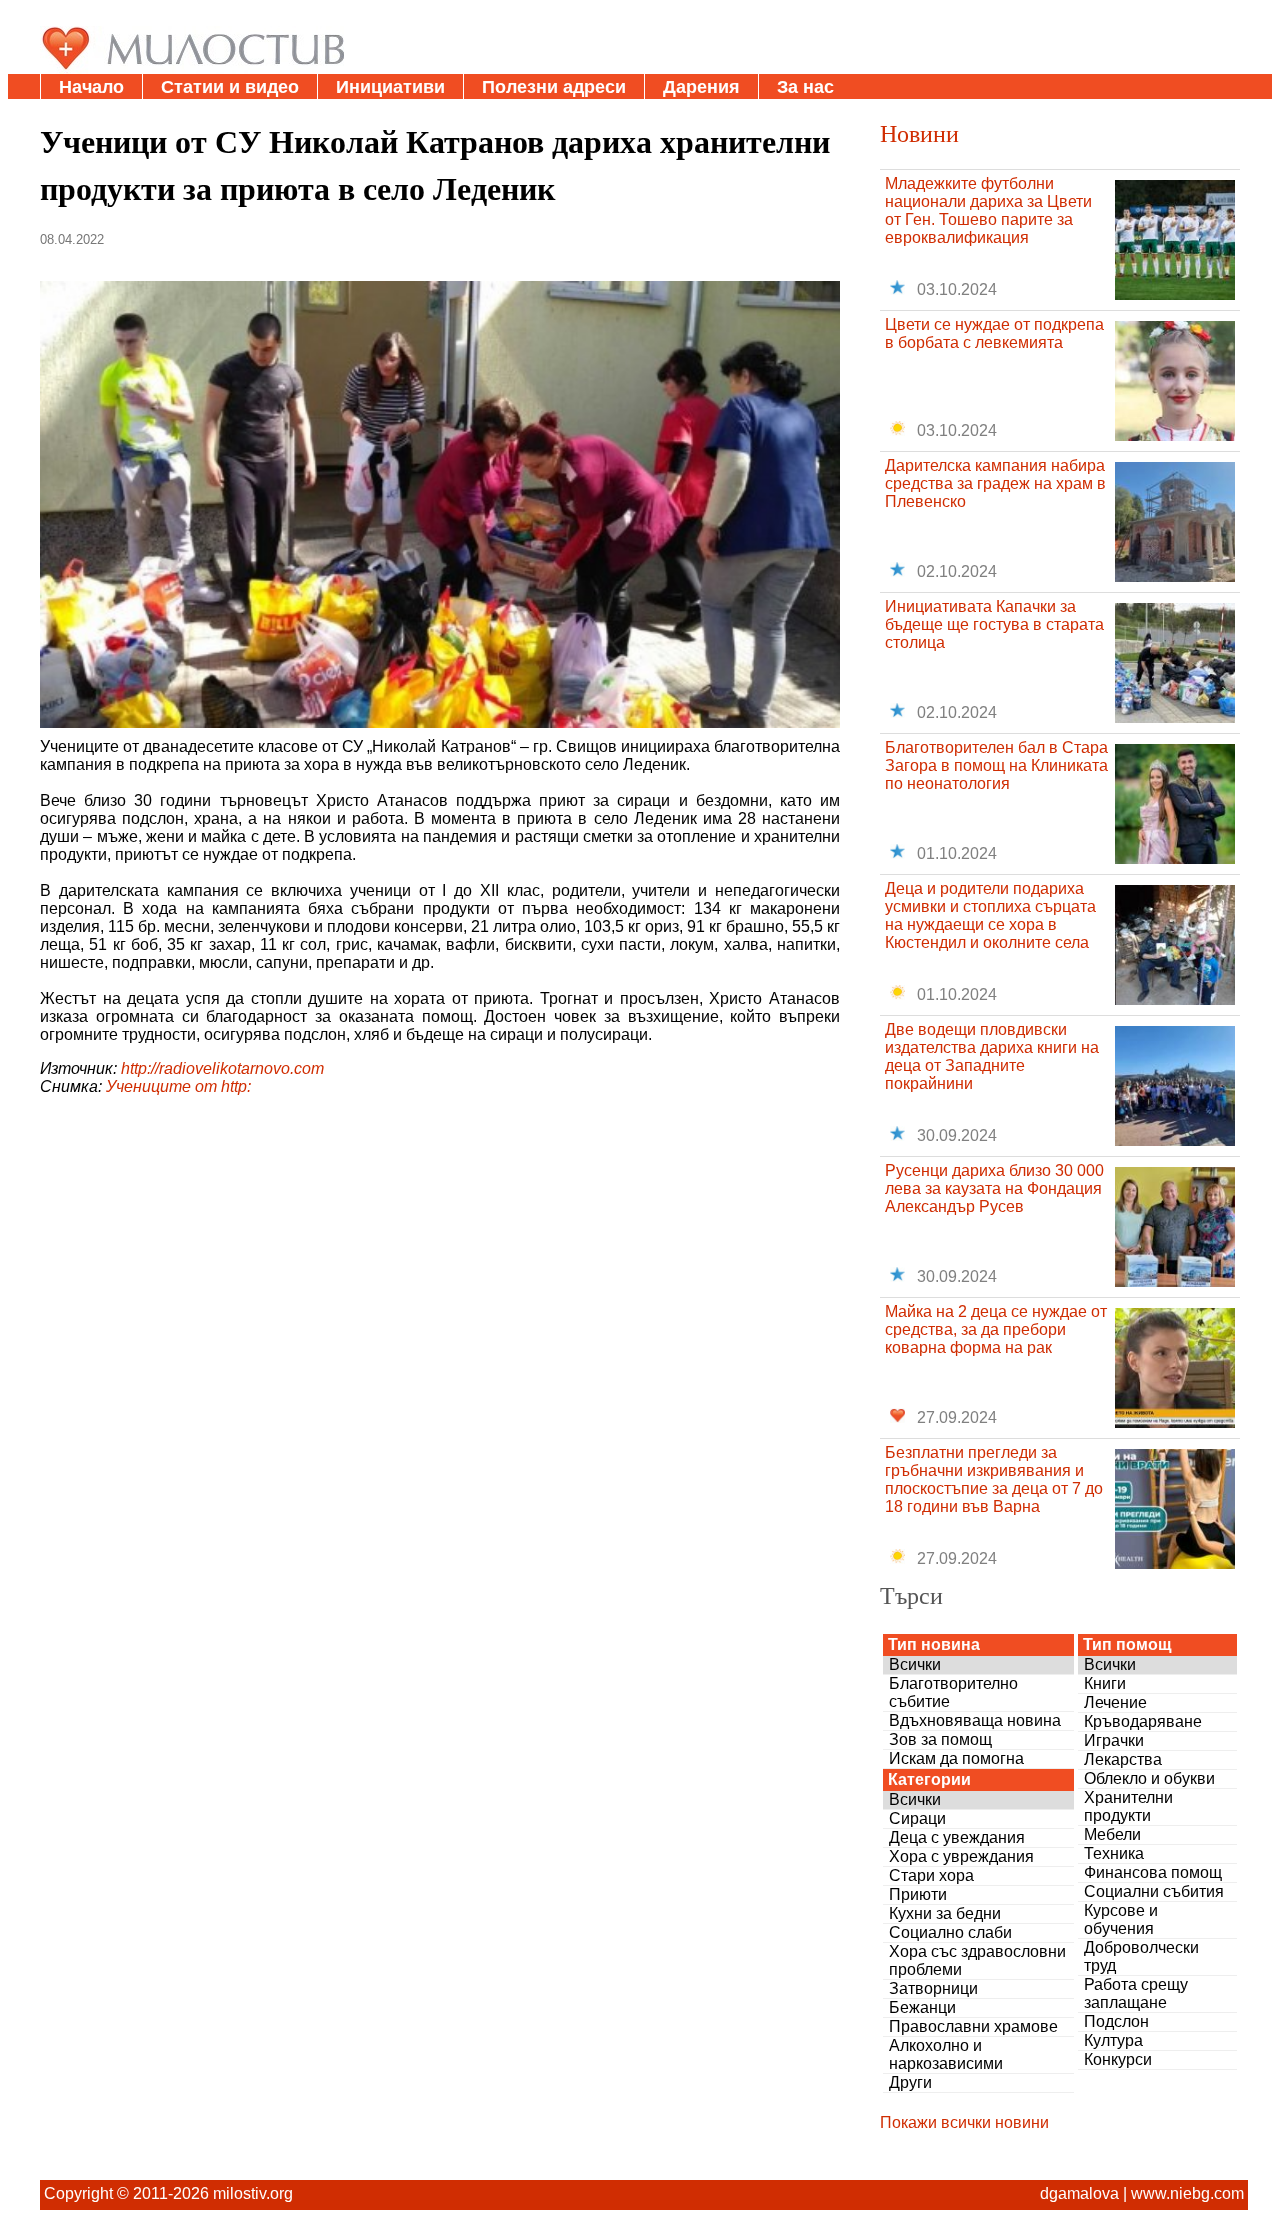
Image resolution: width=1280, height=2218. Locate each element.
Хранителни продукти (1128, 1806)
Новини (919, 133)
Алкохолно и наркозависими (946, 2054)
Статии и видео (230, 87)
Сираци (917, 1818)
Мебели (1112, 1834)
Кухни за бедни (945, 1913)
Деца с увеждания (957, 1837)
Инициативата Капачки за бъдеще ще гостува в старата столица (994, 624)
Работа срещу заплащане (1136, 1993)
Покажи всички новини (964, 2122)
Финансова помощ (1153, 1872)
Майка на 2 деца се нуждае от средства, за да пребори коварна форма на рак (996, 1329)
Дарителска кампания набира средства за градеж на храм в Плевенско (995, 483)
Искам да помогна (956, 1758)
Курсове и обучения (1121, 1919)
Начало (91, 87)
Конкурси (1118, 2059)
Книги (1105, 1683)
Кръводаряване (1143, 1721)
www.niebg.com (1187, 2193)
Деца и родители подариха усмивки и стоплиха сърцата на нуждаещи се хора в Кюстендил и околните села (990, 915)
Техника (1114, 1853)
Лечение (1115, 1702)
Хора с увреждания (961, 1856)
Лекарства (1123, 1759)
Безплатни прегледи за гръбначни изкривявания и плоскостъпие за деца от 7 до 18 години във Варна (994, 1479)
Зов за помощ (940, 1739)
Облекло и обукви (1149, 1778)
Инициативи (390, 87)
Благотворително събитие (953, 1692)
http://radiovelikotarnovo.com (222, 1068)
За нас (805, 87)
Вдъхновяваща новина (975, 1720)
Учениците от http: (178, 1086)
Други (910, 2082)
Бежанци (922, 2007)
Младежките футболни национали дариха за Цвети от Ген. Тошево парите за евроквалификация (988, 210)
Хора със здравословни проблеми (977, 1960)
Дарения (701, 87)
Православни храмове (973, 2026)
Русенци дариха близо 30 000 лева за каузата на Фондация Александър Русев (994, 1188)
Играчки (1114, 1740)
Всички (915, 1664)
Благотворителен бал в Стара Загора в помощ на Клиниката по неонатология (996, 765)
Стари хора (931, 1875)
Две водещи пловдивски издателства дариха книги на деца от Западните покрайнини (992, 1056)
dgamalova (1079, 2193)
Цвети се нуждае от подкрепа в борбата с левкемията (994, 333)
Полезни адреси (554, 87)
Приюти (918, 1894)
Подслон (1116, 2021)
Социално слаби (950, 1932)
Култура (1113, 2040)
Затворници (933, 1988)
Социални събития (1154, 1891)
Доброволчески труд (1141, 1956)
